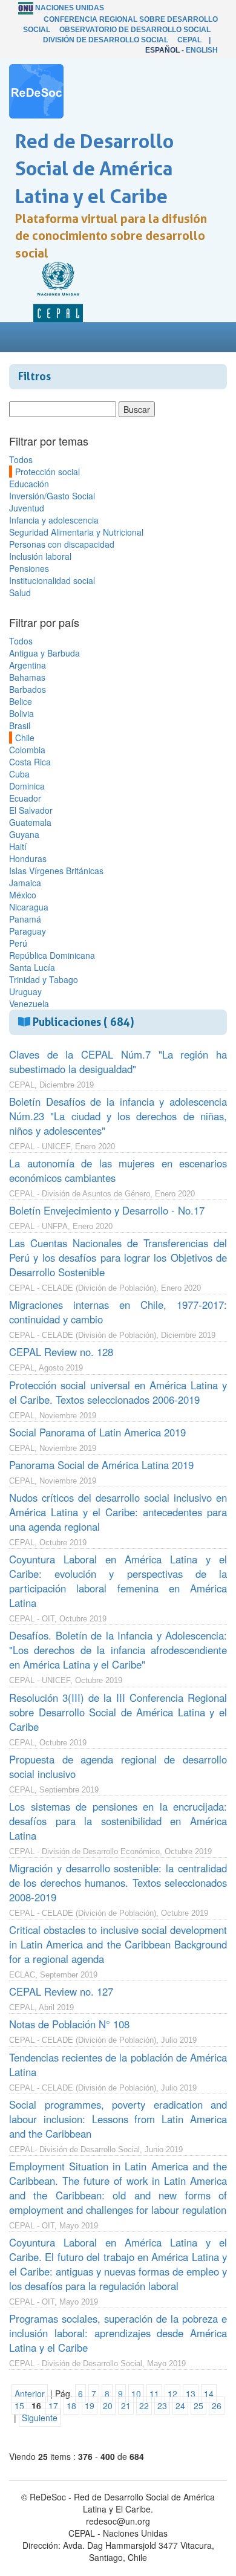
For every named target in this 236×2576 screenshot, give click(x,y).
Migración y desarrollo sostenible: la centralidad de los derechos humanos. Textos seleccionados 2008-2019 (118, 1883)
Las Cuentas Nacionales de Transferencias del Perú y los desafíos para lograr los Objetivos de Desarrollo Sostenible (118, 1257)
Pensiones (29, 568)
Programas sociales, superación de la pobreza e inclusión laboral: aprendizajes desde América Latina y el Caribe (118, 2333)
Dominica (27, 786)
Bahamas (27, 677)
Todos (21, 459)
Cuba (19, 774)
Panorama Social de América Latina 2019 (101, 1465)
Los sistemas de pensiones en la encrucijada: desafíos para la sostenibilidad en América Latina (118, 1821)
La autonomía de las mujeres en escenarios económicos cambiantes (118, 1170)
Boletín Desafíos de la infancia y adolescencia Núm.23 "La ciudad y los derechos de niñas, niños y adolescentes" (118, 1116)
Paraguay (28, 931)
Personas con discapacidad (62, 544)
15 (19, 2406)
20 (108, 2406)
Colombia (27, 750)
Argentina (28, 665)
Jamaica (25, 883)
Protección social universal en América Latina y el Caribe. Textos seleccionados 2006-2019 (118, 1392)
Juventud (27, 508)
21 (126, 2406)
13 (191, 2393)
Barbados (28, 689)
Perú (18, 943)
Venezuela (29, 1004)
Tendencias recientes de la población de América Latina (118, 2065)
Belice (21, 701)
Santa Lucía (32, 967)
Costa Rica (30, 762)
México (23, 895)
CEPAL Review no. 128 (61, 1352)
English (202, 50)
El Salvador (31, 810)
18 (71, 2406)
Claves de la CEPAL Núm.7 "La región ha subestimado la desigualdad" (118, 1062)
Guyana (24, 834)
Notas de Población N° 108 (69, 2024)
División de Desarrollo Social (106, 40)
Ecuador (25, 798)
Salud (20, 592)
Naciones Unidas (70, 8)
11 (154, 2393)
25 (198, 2406)
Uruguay (25, 991)
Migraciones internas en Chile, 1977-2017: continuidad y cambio (118, 1312)
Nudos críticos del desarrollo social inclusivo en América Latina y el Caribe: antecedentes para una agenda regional (118, 1512)
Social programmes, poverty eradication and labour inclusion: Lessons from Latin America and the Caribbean (118, 2119)
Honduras (28, 858)
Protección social (48, 472)
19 (90, 2406)
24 (180, 2406)
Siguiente (40, 2418)
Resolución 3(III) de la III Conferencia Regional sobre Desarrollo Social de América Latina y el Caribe (118, 1712)
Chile (25, 738)
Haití (18, 846)
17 (53, 2406)
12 (172, 2393)
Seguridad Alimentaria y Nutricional (76, 532)
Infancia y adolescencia (54, 520)
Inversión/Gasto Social (52, 496)
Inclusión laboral (40, 556)
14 (209, 2393)
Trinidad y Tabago (44, 979)
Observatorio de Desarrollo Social (135, 30)
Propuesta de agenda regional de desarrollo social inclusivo (118, 1767)
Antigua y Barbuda (44, 653)
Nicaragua (29, 907)
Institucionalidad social (52, 580)
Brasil (20, 725)
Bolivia (21, 713)
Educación (29, 484)
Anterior (30, 2393)
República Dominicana (52, 955)
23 (162, 2406)
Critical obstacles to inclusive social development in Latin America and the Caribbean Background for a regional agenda (118, 1944)
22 (144, 2406)
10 (136, 2393)
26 (217, 2406)
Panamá (25, 919)
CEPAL (189, 40)
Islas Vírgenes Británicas (56, 871)
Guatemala (30, 822)
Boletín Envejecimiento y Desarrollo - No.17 (107, 1210)
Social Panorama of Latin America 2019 (97, 1432)
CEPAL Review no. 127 (61, 1991)
